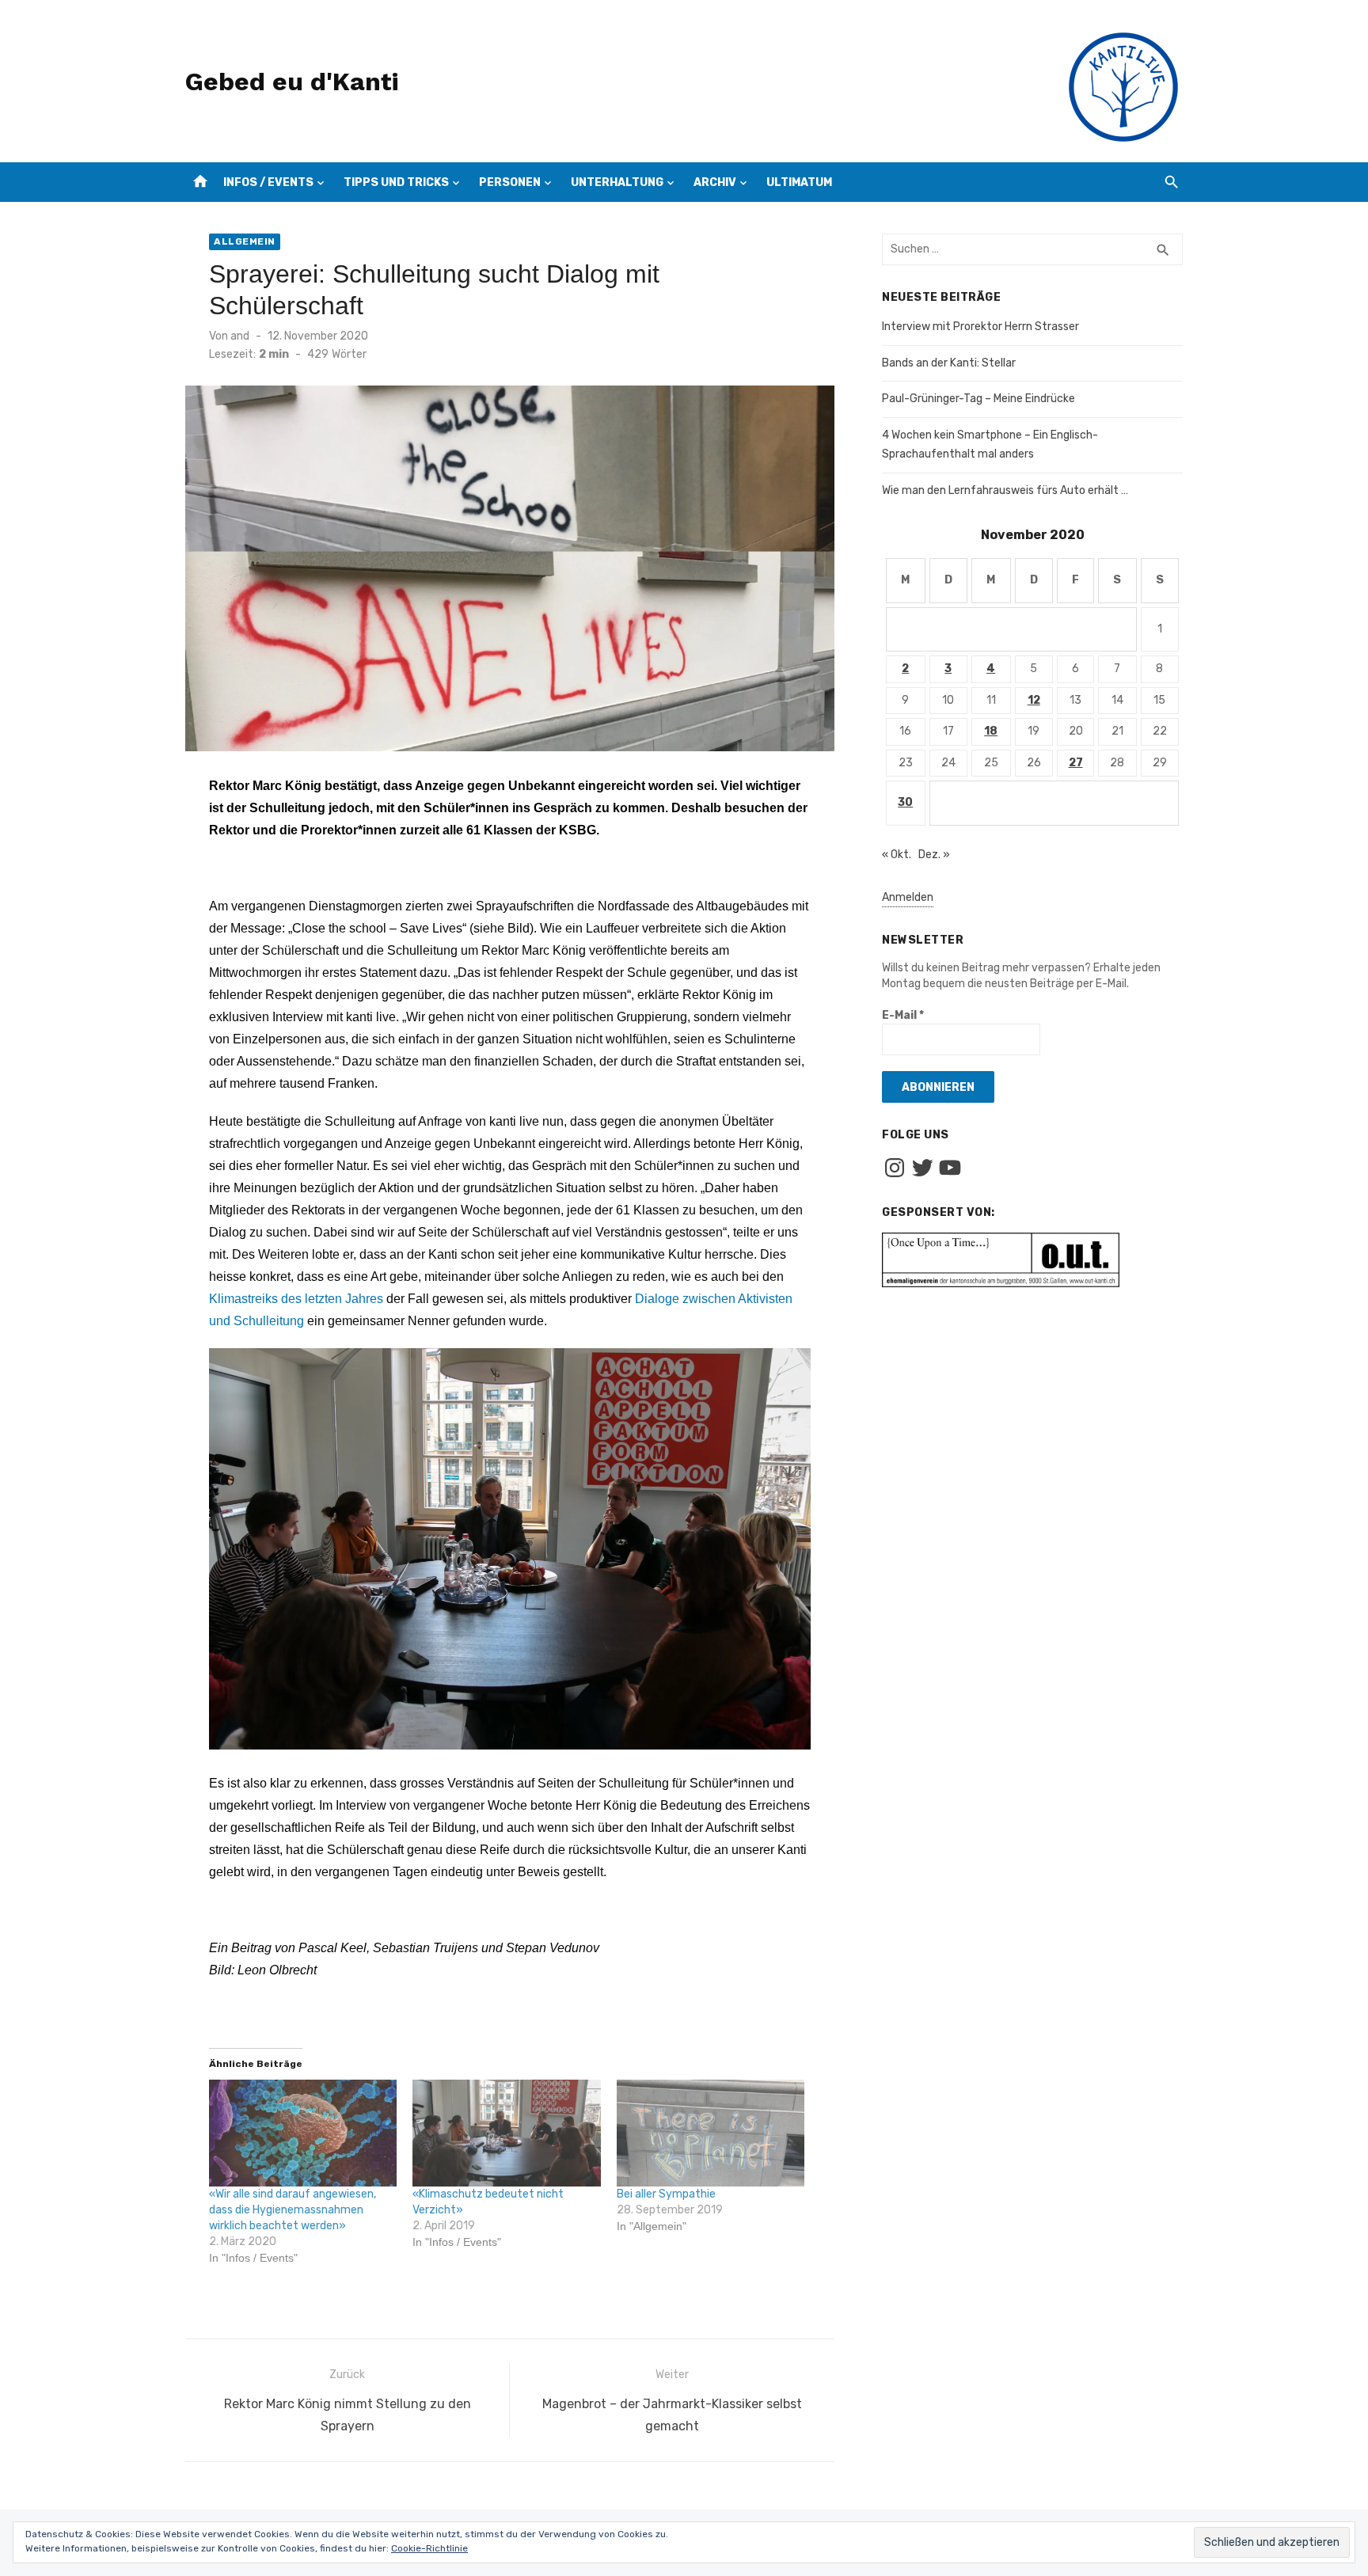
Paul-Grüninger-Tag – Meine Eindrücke (978, 399)
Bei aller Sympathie (666, 2194)
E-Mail (903, 1015)
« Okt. (897, 855)
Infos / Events (268, 182)
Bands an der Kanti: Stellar (949, 363)
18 (991, 731)
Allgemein (245, 241)
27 (1076, 763)
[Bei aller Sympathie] (711, 2133)
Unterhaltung (617, 182)
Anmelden (908, 897)
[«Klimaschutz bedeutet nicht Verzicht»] (506, 2133)
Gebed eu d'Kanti (292, 82)
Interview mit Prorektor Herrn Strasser (980, 327)
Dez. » (934, 855)
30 (905, 802)
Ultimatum (799, 182)
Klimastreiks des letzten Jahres (296, 1299)
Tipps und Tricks (396, 182)
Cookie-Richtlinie (429, 2548)
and (240, 336)
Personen (510, 182)
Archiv (715, 182)
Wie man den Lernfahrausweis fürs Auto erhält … (1005, 490)
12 (1034, 700)
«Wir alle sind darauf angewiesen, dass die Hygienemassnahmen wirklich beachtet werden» (293, 2210)
